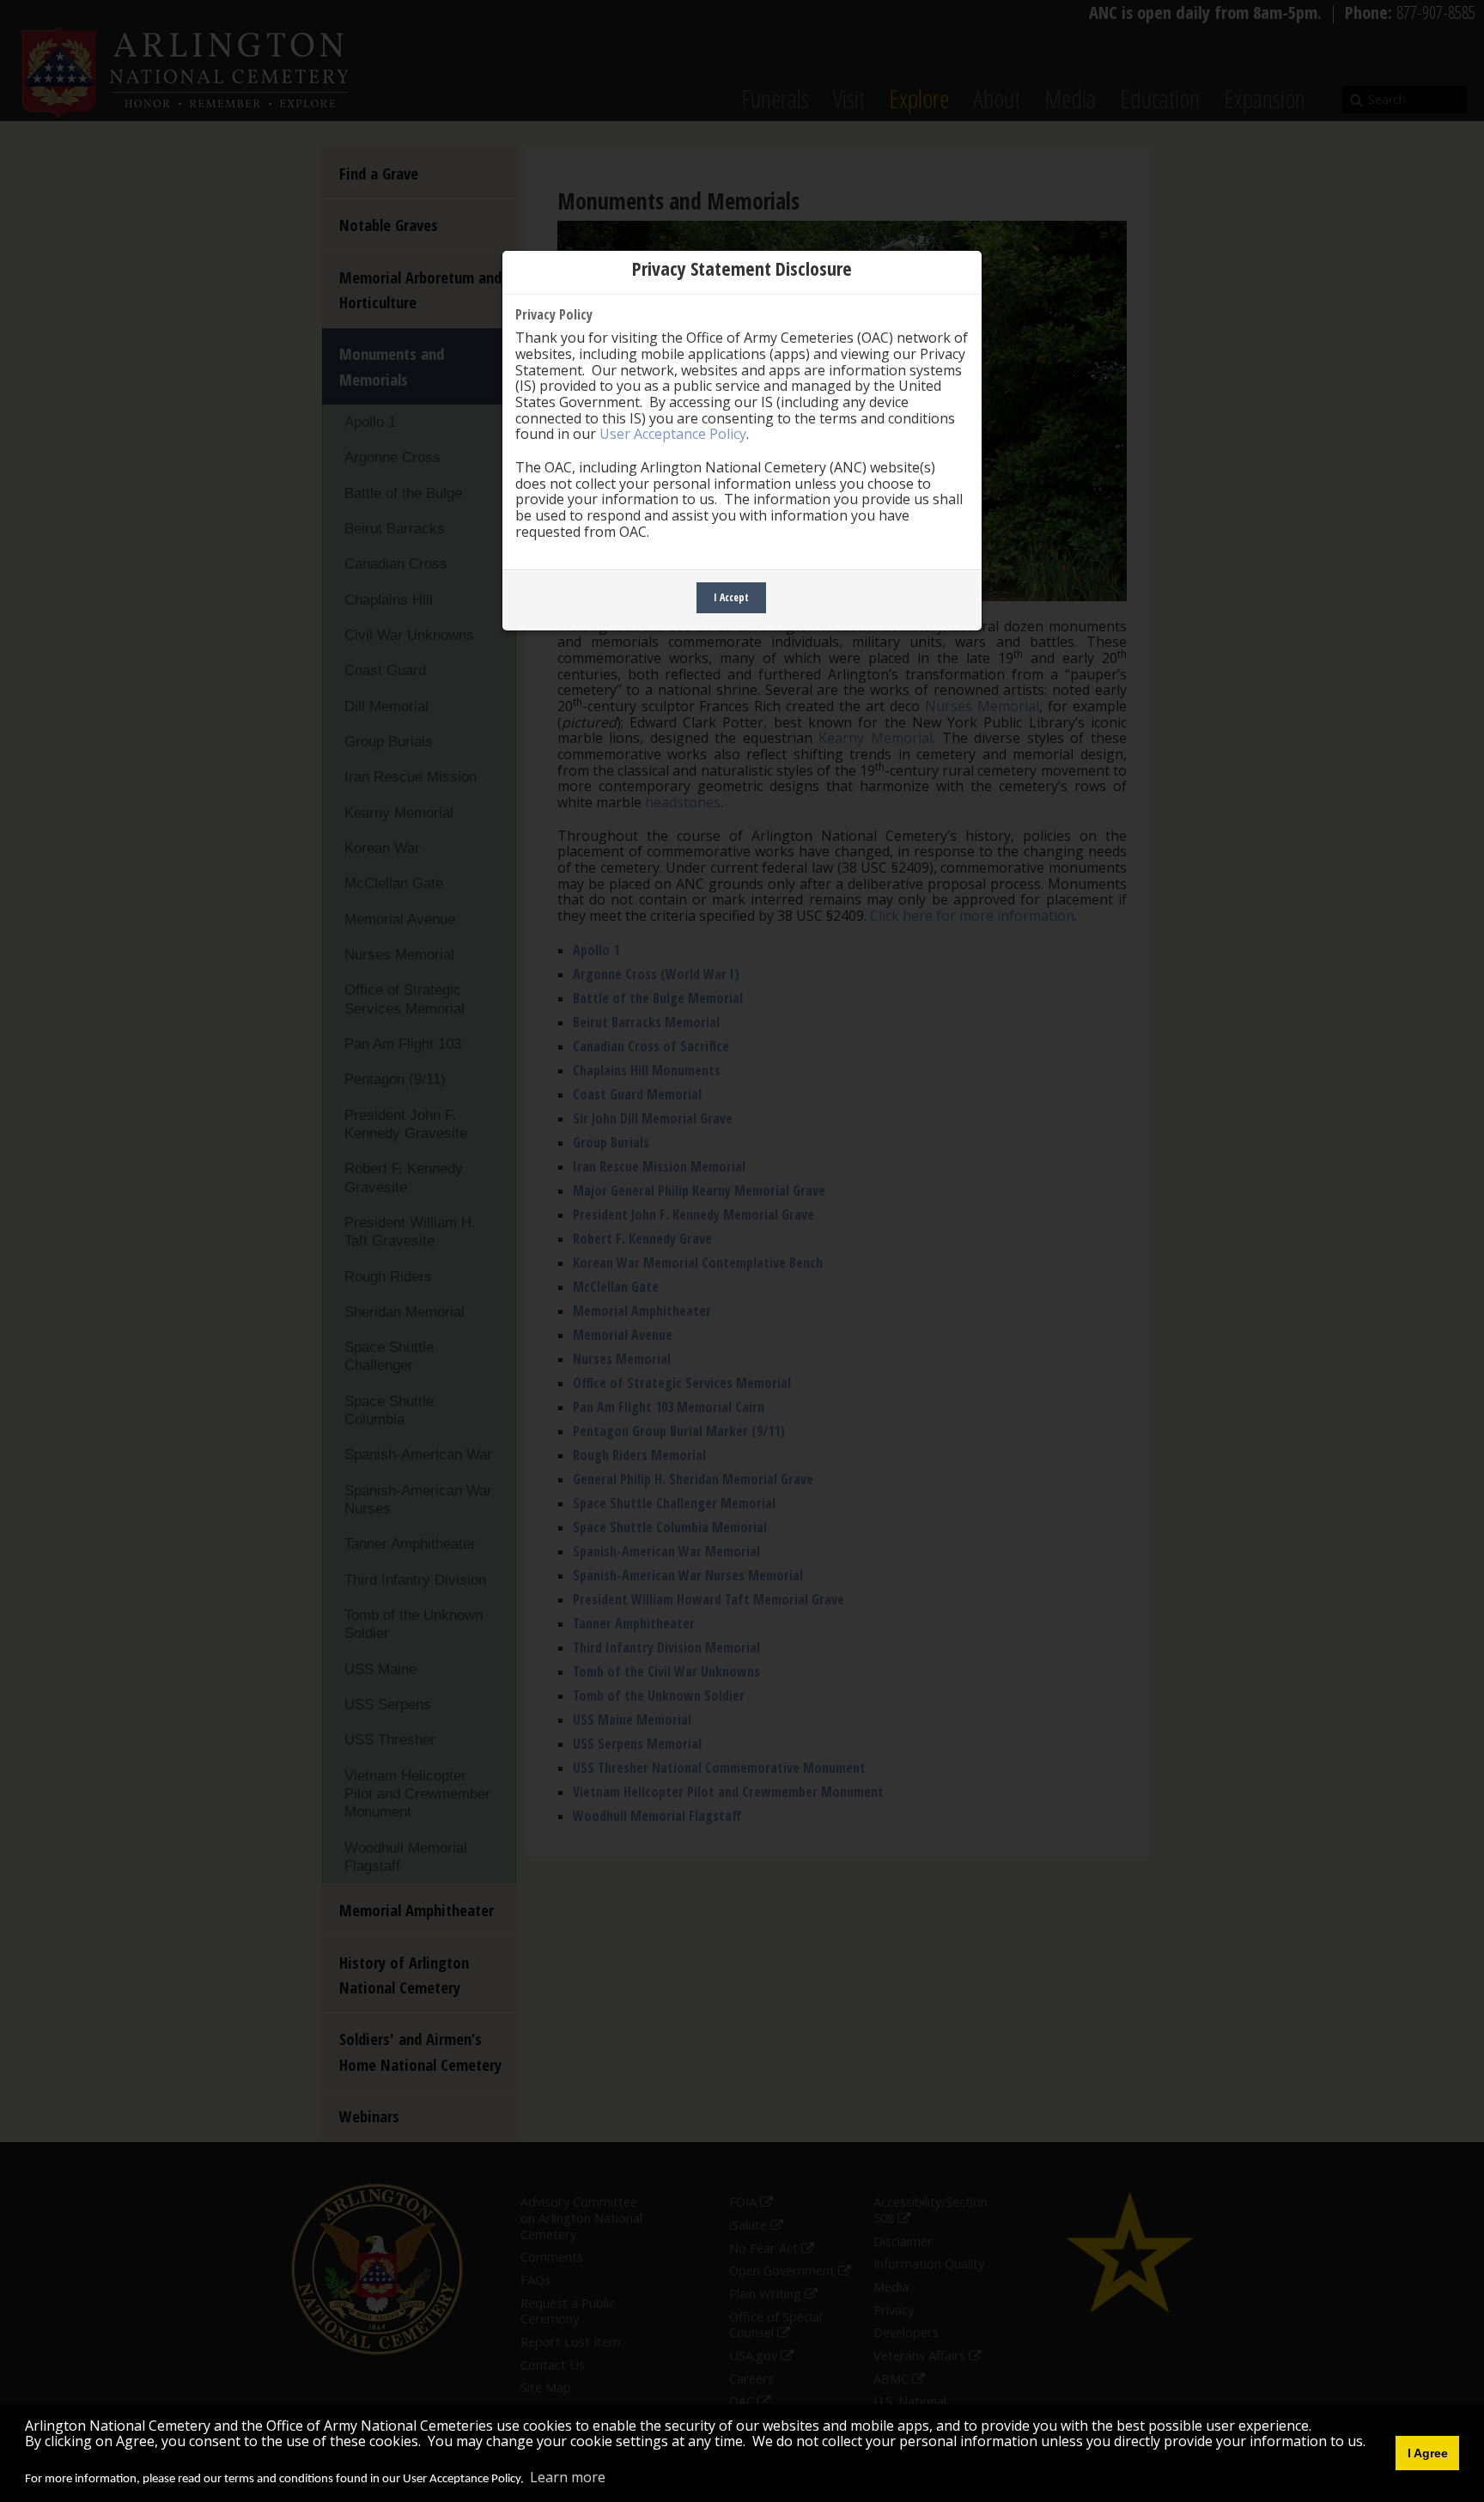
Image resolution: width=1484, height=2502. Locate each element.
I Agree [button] (1428, 2453)
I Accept (731, 597)
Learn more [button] (568, 2477)
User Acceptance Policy (673, 434)
